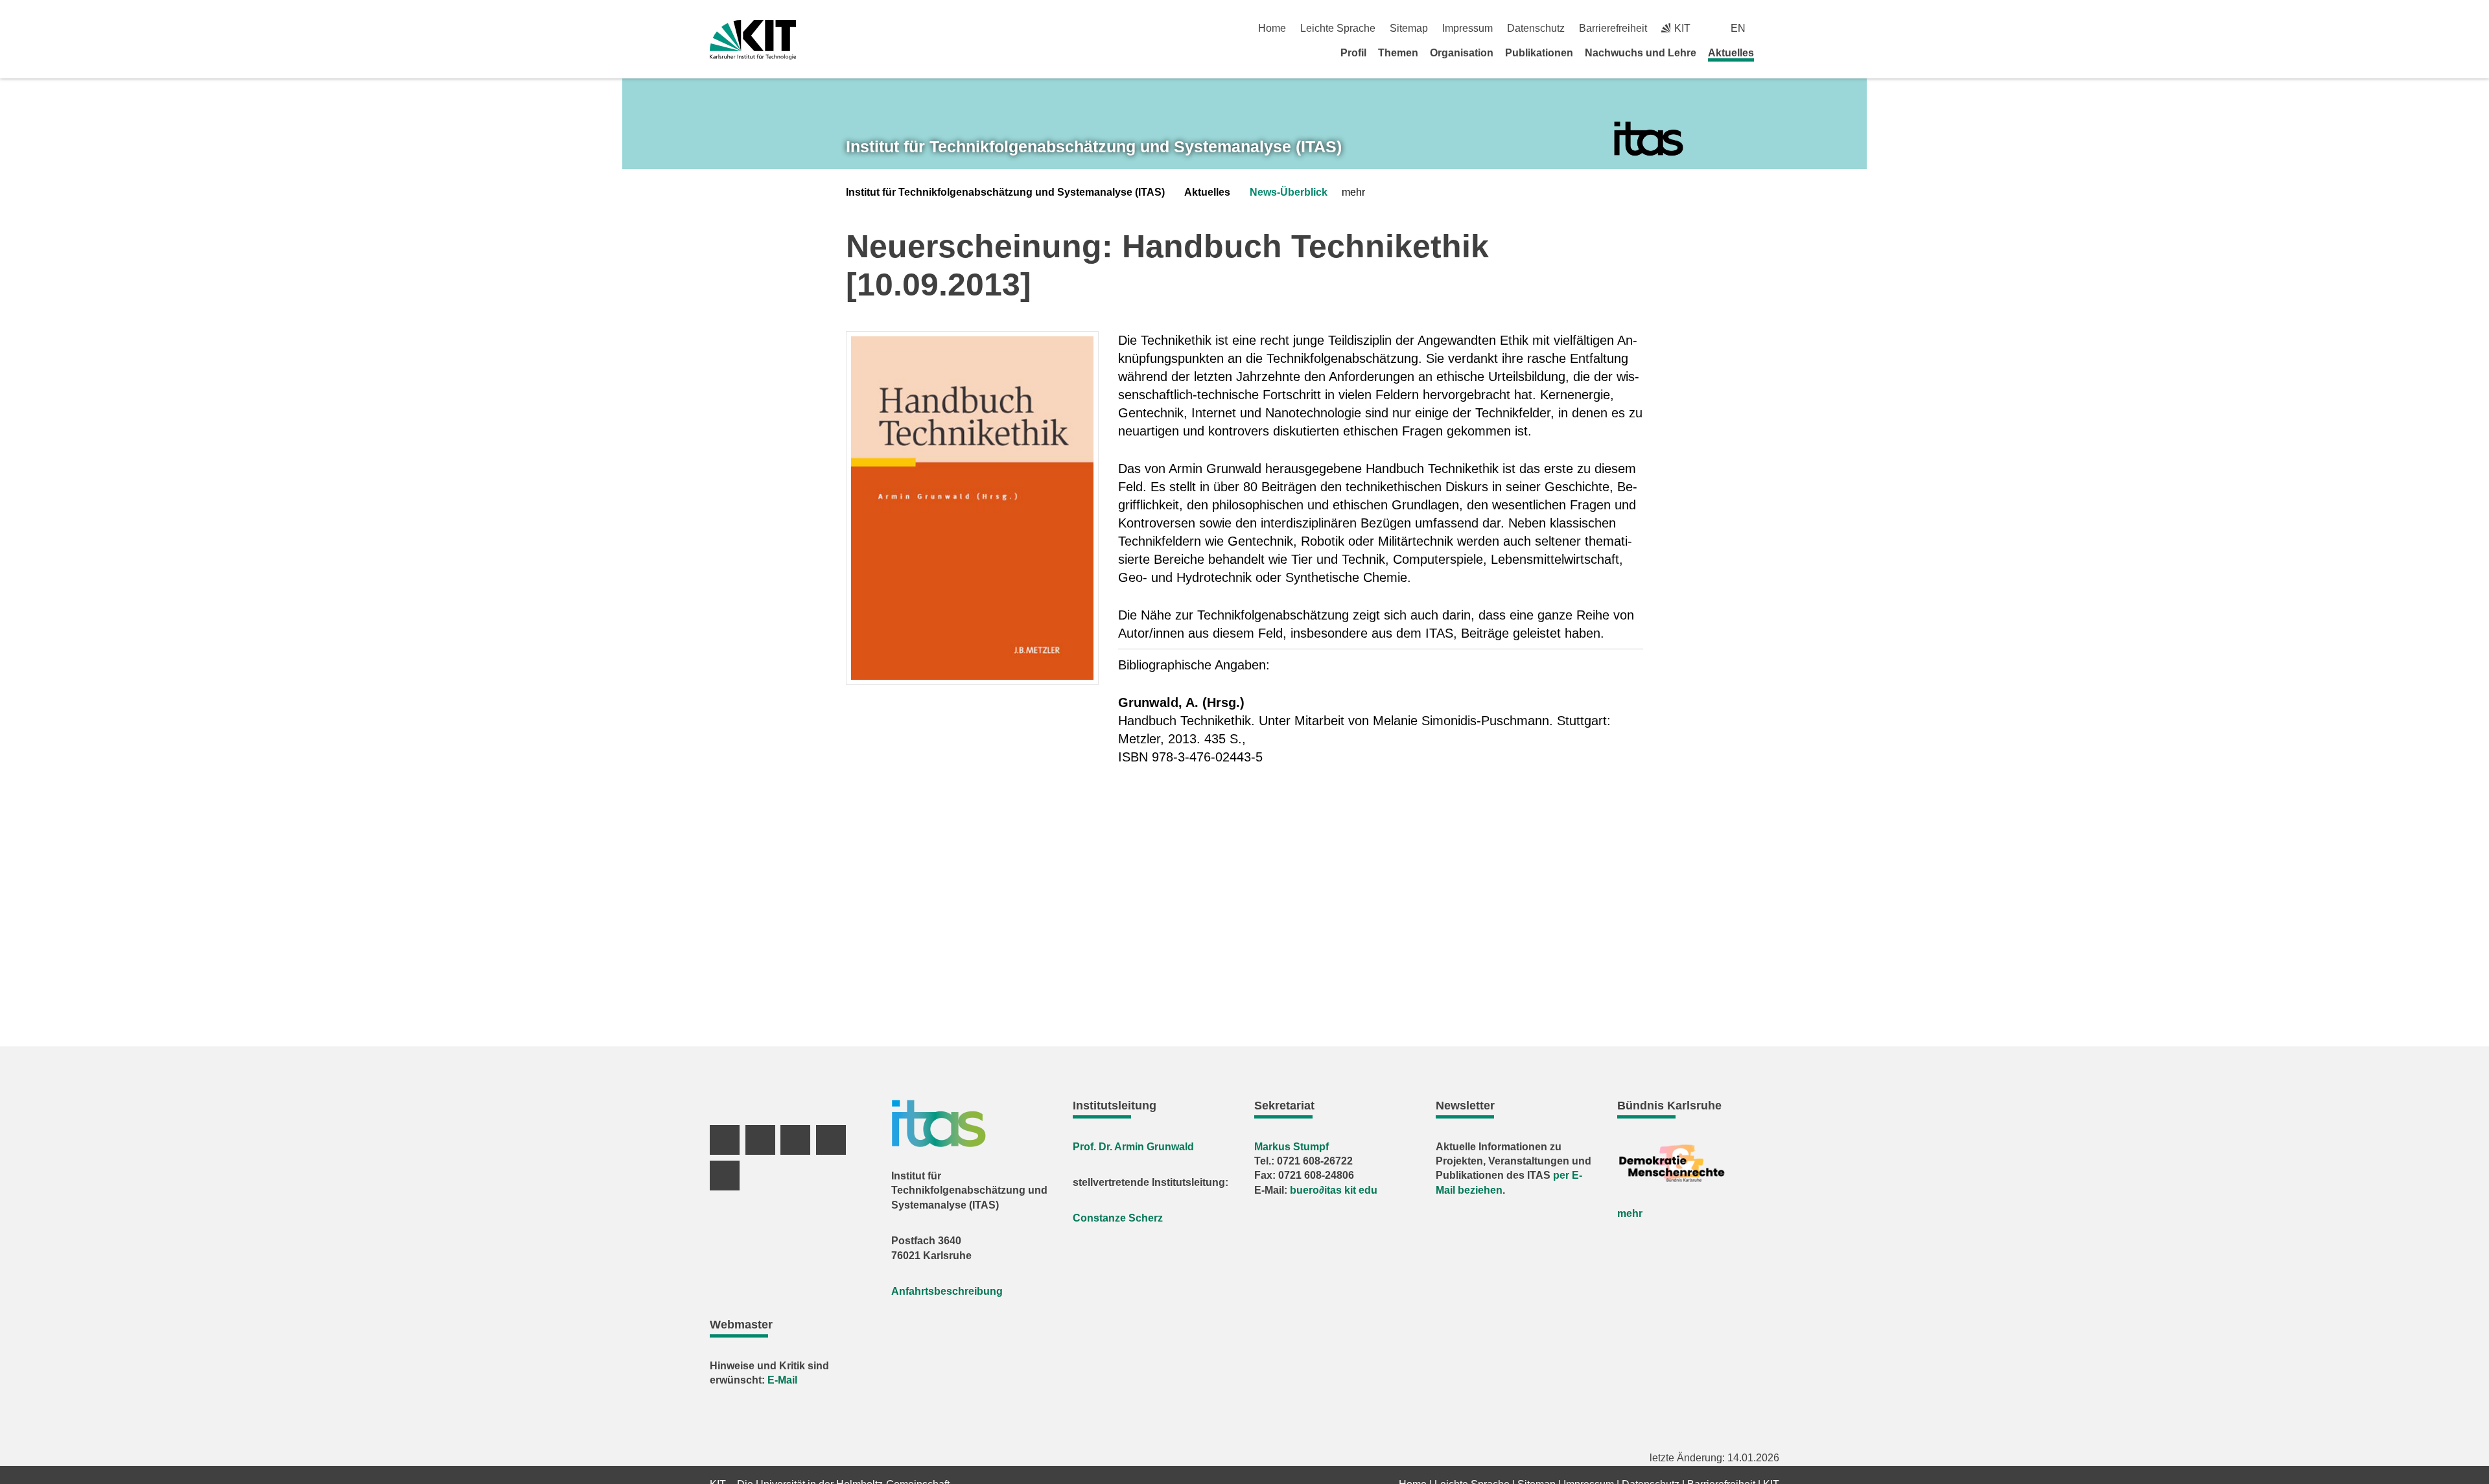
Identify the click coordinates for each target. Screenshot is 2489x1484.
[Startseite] (1775, 52)
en (1738, 28)
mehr (1630, 1213)
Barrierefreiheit (1613, 28)
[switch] (1774, 28)
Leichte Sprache (1338, 28)
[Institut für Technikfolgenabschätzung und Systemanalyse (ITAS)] (1649, 139)
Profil (1353, 53)
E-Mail (782, 1380)
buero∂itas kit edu (1334, 1190)
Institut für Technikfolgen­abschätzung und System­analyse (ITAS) (1094, 146)
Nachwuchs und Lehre (1641, 53)
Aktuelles (1731, 53)
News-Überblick (1289, 192)
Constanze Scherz (1118, 1218)
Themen (1398, 53)
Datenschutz (1536, 28)
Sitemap (1409, 28)
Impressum (1467, 28)
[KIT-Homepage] (753, 40)
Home (1272, 28)
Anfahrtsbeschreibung (947, 1291)
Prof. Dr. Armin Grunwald (1133, 1147)
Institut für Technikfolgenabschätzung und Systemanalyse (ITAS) (1005, 192)
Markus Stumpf (1291, 1147)
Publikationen (1539, 53)
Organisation (1462, 53)
